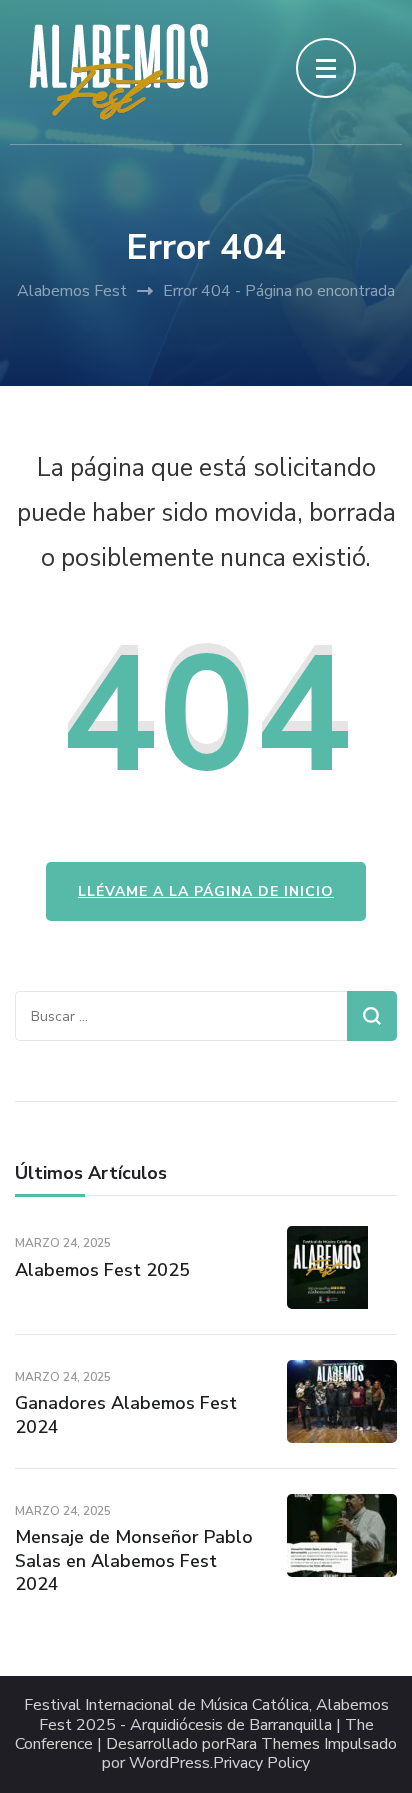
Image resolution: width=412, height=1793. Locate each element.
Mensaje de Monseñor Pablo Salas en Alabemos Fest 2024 (134, 1560)
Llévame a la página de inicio (206, 891)
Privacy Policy (261, 1763)
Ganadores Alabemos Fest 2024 (126, 1414)
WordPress (169, 1763)
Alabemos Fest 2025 (102, 1270)
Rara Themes (272, 1744)
